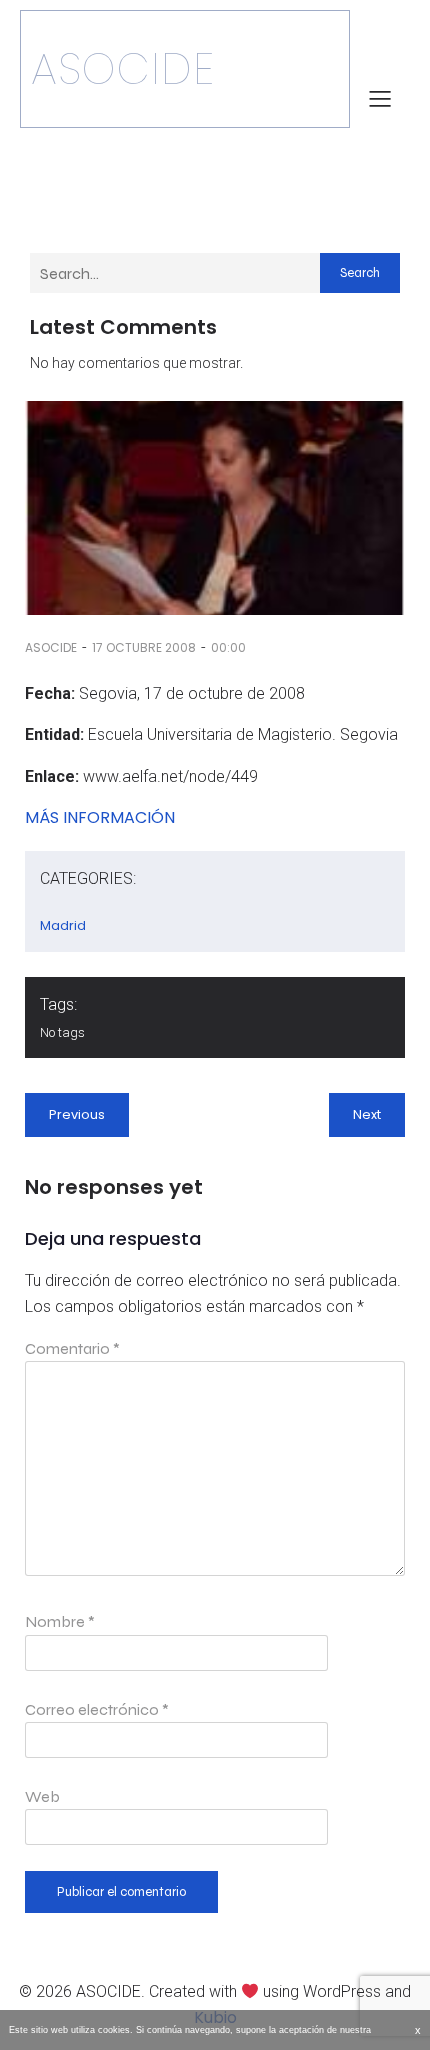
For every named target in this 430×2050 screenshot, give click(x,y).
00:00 (228, 647)
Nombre (60, 1621)
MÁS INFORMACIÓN (100, 817)
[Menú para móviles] (380, 98)
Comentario (72, 1348)
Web (42, 1796)
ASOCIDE (51, 647)
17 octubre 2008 (144, 647)
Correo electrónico (97, 1709)
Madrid (63, 925)
